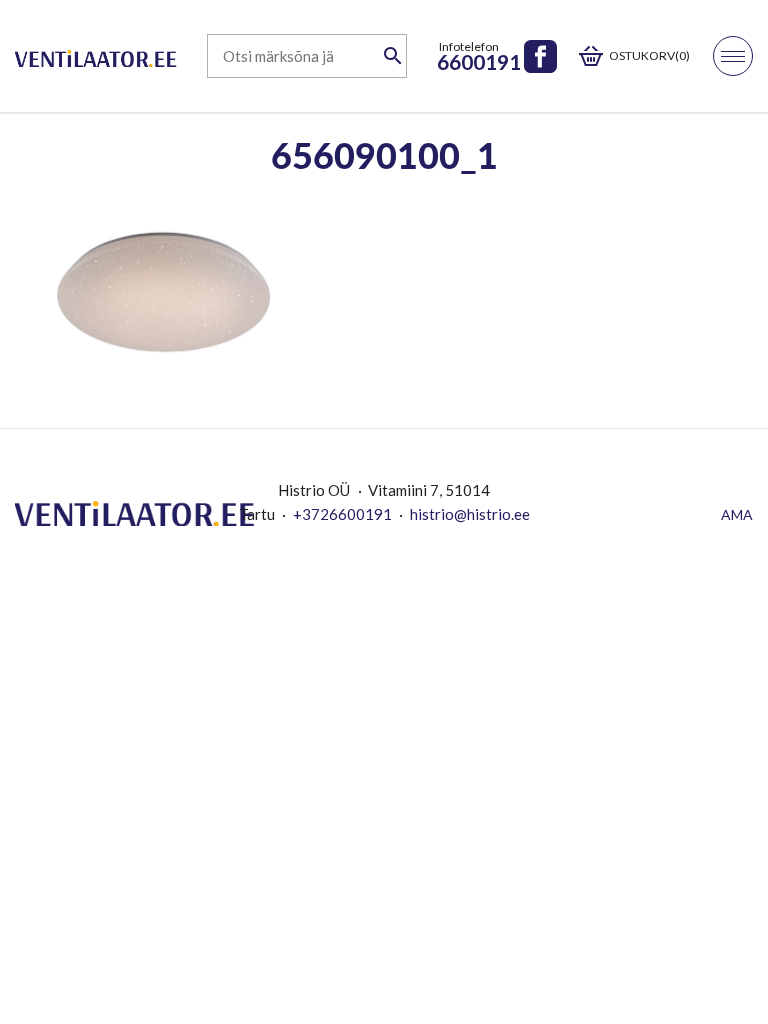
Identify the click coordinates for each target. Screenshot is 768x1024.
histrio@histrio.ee (470, 514)
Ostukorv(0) (649, 55)
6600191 (479, 61)
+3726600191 (342, 514)
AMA (737, 514)
